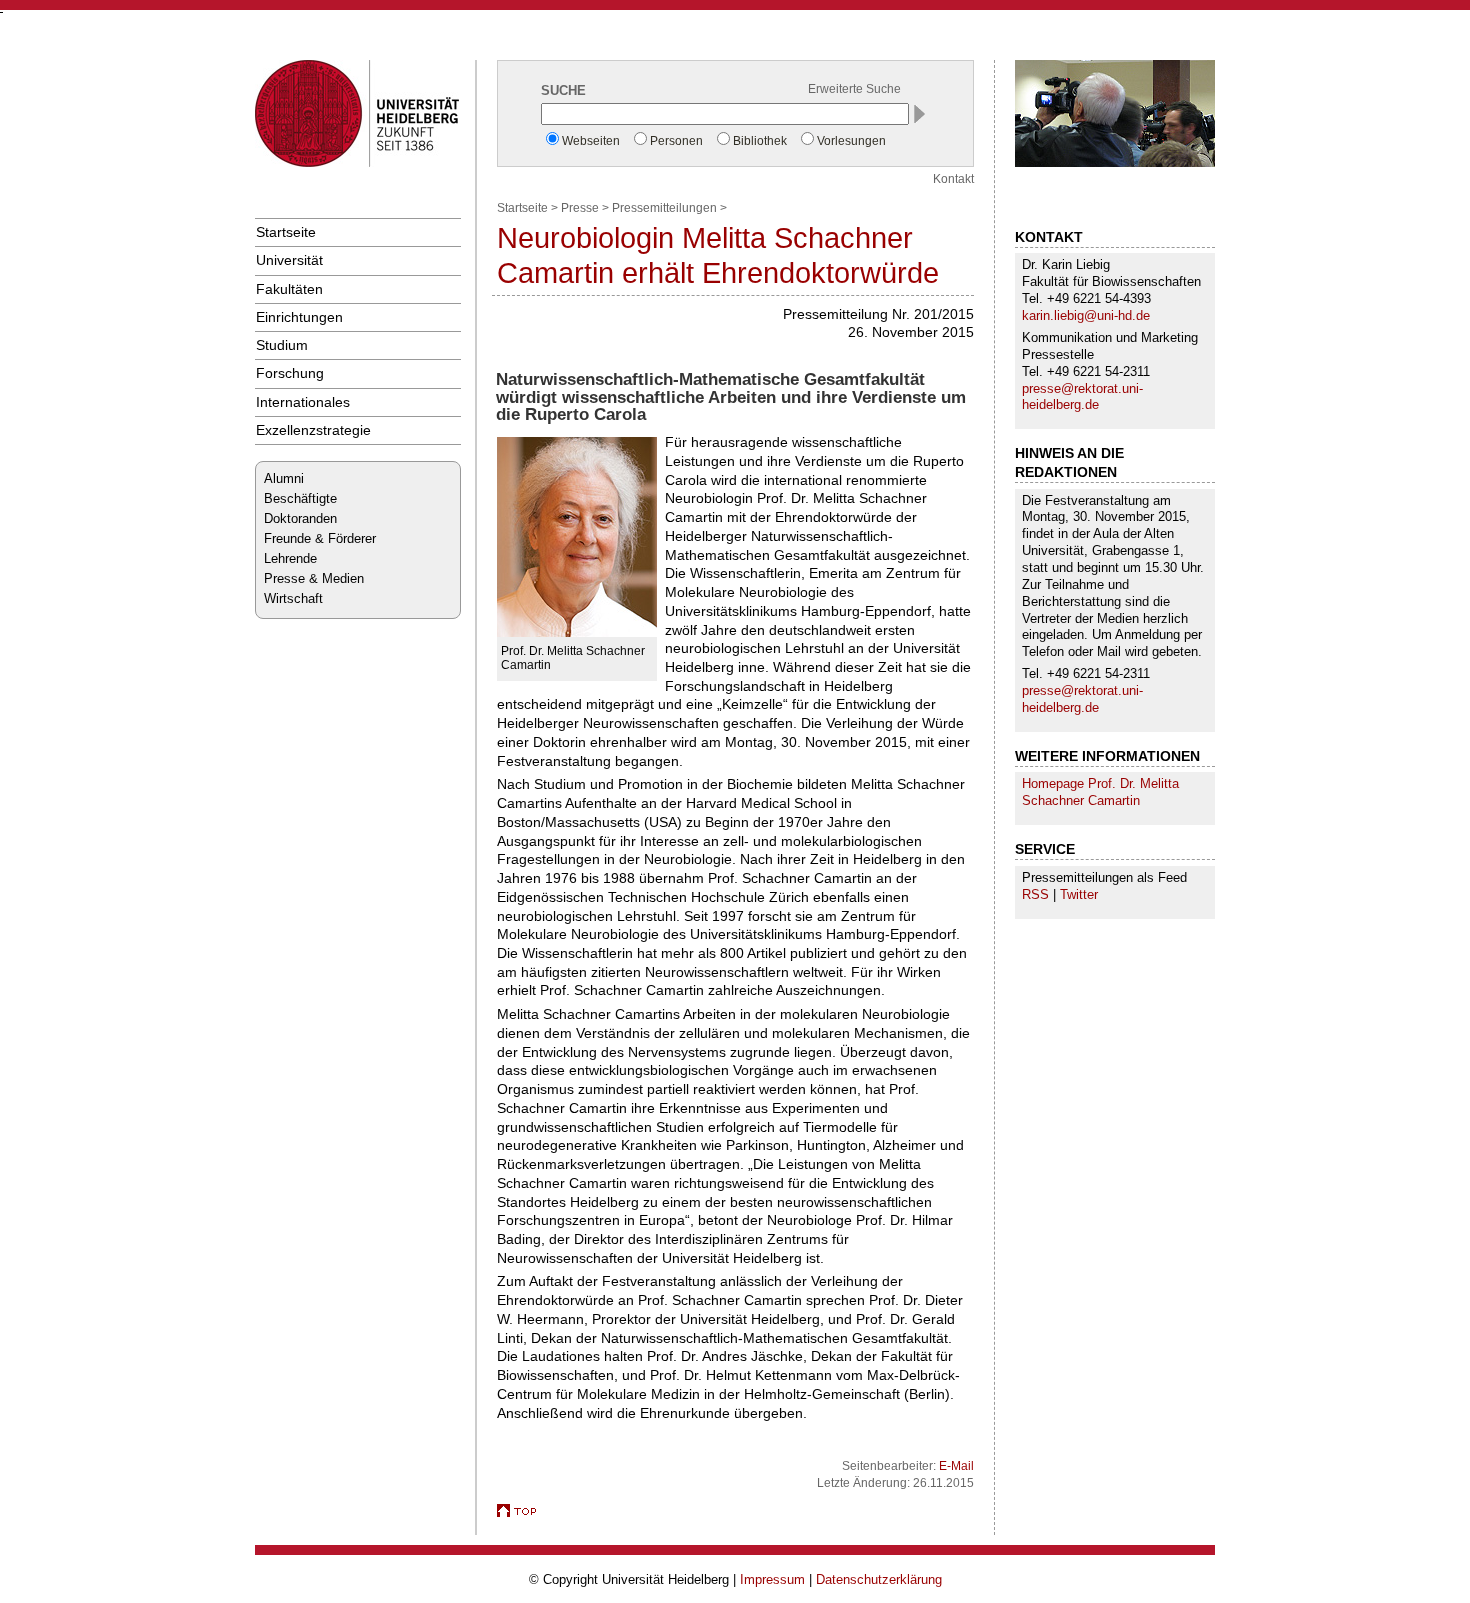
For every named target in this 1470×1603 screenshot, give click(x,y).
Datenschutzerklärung (879, 1579)
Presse (580, 208)
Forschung (290, 373)
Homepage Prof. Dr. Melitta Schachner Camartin (1100, 792)
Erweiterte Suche (854, 89)
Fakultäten (289, 289)
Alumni (284, 478)
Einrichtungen (299, 317)
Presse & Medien (314, 578)
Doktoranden (300, 518)
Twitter (1079, 894)
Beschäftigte (300, 498)
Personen (676, 141)
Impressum (772, 1579)
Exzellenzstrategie (313, 430)
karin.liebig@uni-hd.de (1086, 315)
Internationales (303, 402)
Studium (282, 345)
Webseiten (591, 141)
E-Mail (956, 1466)
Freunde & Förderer (320, 538)
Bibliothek (760, 141)
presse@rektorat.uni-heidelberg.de (1082, 397)
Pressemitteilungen (664, 208)
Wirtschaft (293, 598)
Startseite (286, 232)
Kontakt (953, 179)
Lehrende (290, 558)
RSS (1035, 894)
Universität (289, 260)
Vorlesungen (851, 141)
